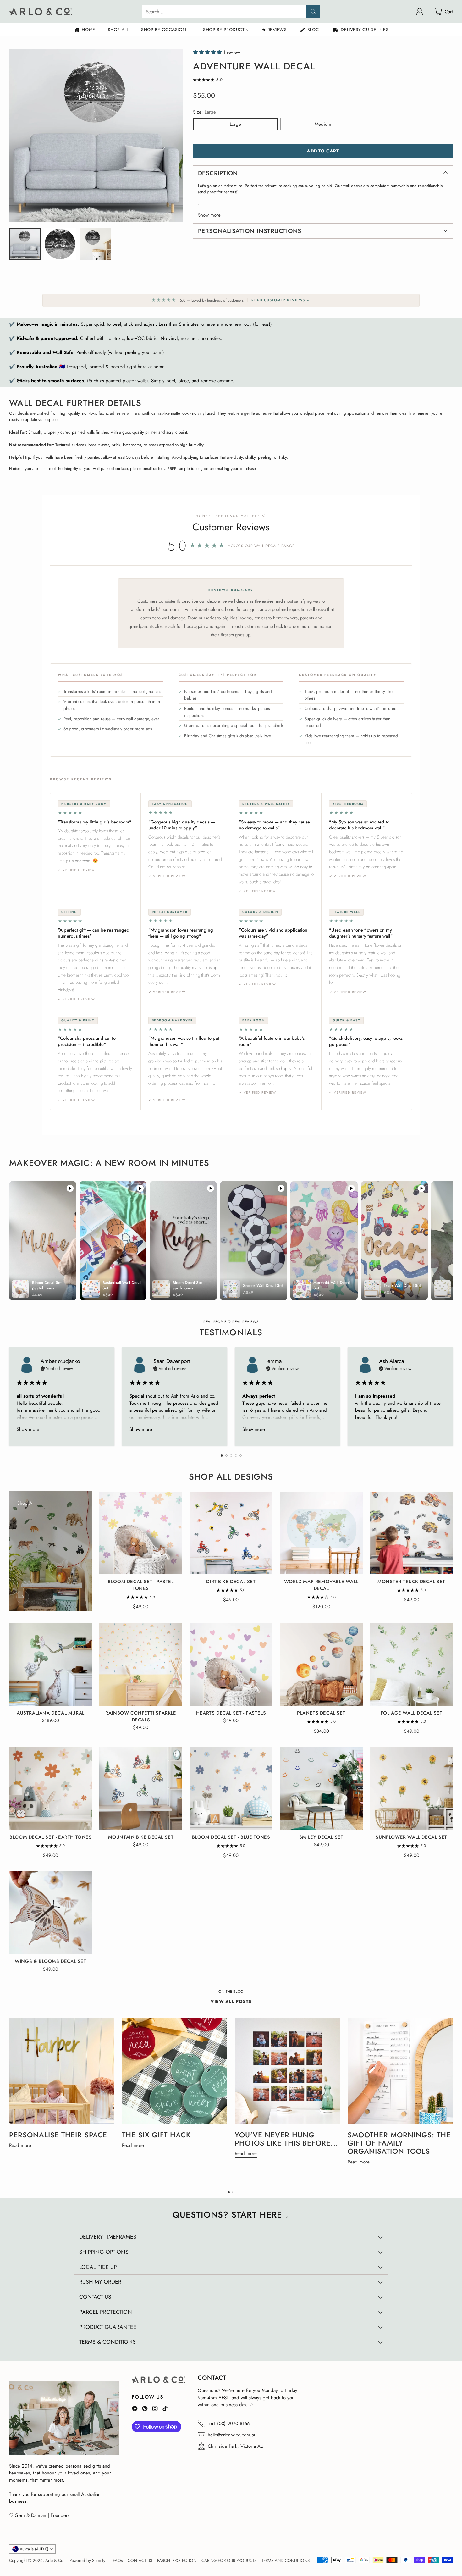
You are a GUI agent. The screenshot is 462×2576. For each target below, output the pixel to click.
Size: (204, 112)
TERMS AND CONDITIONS (286, 2560)
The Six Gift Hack (156, 2135)
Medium (323, 124)
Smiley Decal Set (321, 1837)
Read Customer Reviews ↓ (281, 300)
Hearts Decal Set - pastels (231, 1713)
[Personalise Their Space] (62, 2071)
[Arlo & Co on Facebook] (135, 2410)
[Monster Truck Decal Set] (412, 1533)
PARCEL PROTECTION (177, 2560)
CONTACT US (140, 2560)
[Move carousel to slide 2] (226, 1456)
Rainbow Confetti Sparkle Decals (141, 1716)
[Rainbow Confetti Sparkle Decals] (141, 1664)
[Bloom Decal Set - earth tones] (50, 1789)
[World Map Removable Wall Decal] (321, 1533)
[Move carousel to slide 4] (236, 1456)
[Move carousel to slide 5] (241, 1456)
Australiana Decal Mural (51, 1713)
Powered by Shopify (87, 2560)
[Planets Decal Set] (321, 1664)
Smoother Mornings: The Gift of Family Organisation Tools (399, 2143)
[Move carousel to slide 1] (222, 1456)
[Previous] (11, 1396)
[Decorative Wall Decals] (23, 1597)
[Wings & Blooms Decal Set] (50, 1913)
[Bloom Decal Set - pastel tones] (141, 1533)
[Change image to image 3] (95, 244)
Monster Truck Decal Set (411, 1582)
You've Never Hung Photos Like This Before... (286, 2139)
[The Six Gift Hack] (175, 2071)
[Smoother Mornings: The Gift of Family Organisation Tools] (400, 2071)
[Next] (451, 1396)
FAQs (118, 2560)
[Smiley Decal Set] (321, 1789)
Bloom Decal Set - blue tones (231, 1837)
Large (235, 124)
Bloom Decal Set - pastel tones (141, 1585)
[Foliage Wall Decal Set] (412, 1664)
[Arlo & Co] (41, 12)
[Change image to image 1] (25, 244)
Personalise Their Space (58, 2135)
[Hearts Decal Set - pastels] (231, 1664)
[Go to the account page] (420, 12)
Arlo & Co (54, 2560)
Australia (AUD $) (34, 2549)
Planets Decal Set (321, 1713)
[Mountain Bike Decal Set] (141, 1789)
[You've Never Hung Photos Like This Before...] (287, 2071)
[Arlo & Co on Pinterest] (145, 2410)
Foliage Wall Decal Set (412, 1713)
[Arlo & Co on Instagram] (155, 2410)
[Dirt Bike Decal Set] (231, 1533)
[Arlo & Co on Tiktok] (165, 2410)
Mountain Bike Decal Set (141, 1837)
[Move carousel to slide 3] (231, 1456)
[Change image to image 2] (60, 244)
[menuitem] (84, 30)
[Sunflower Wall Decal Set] (412, 1789)
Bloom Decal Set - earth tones (50, 1837)
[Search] (313, 12)
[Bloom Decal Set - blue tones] (231, 1789)
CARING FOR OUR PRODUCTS (229, 2560)
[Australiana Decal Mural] (50, 1664)
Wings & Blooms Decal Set (50, 1961)
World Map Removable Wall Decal (321, 1585)
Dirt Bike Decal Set (231, 1582)
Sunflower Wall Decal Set (411, 1837)
